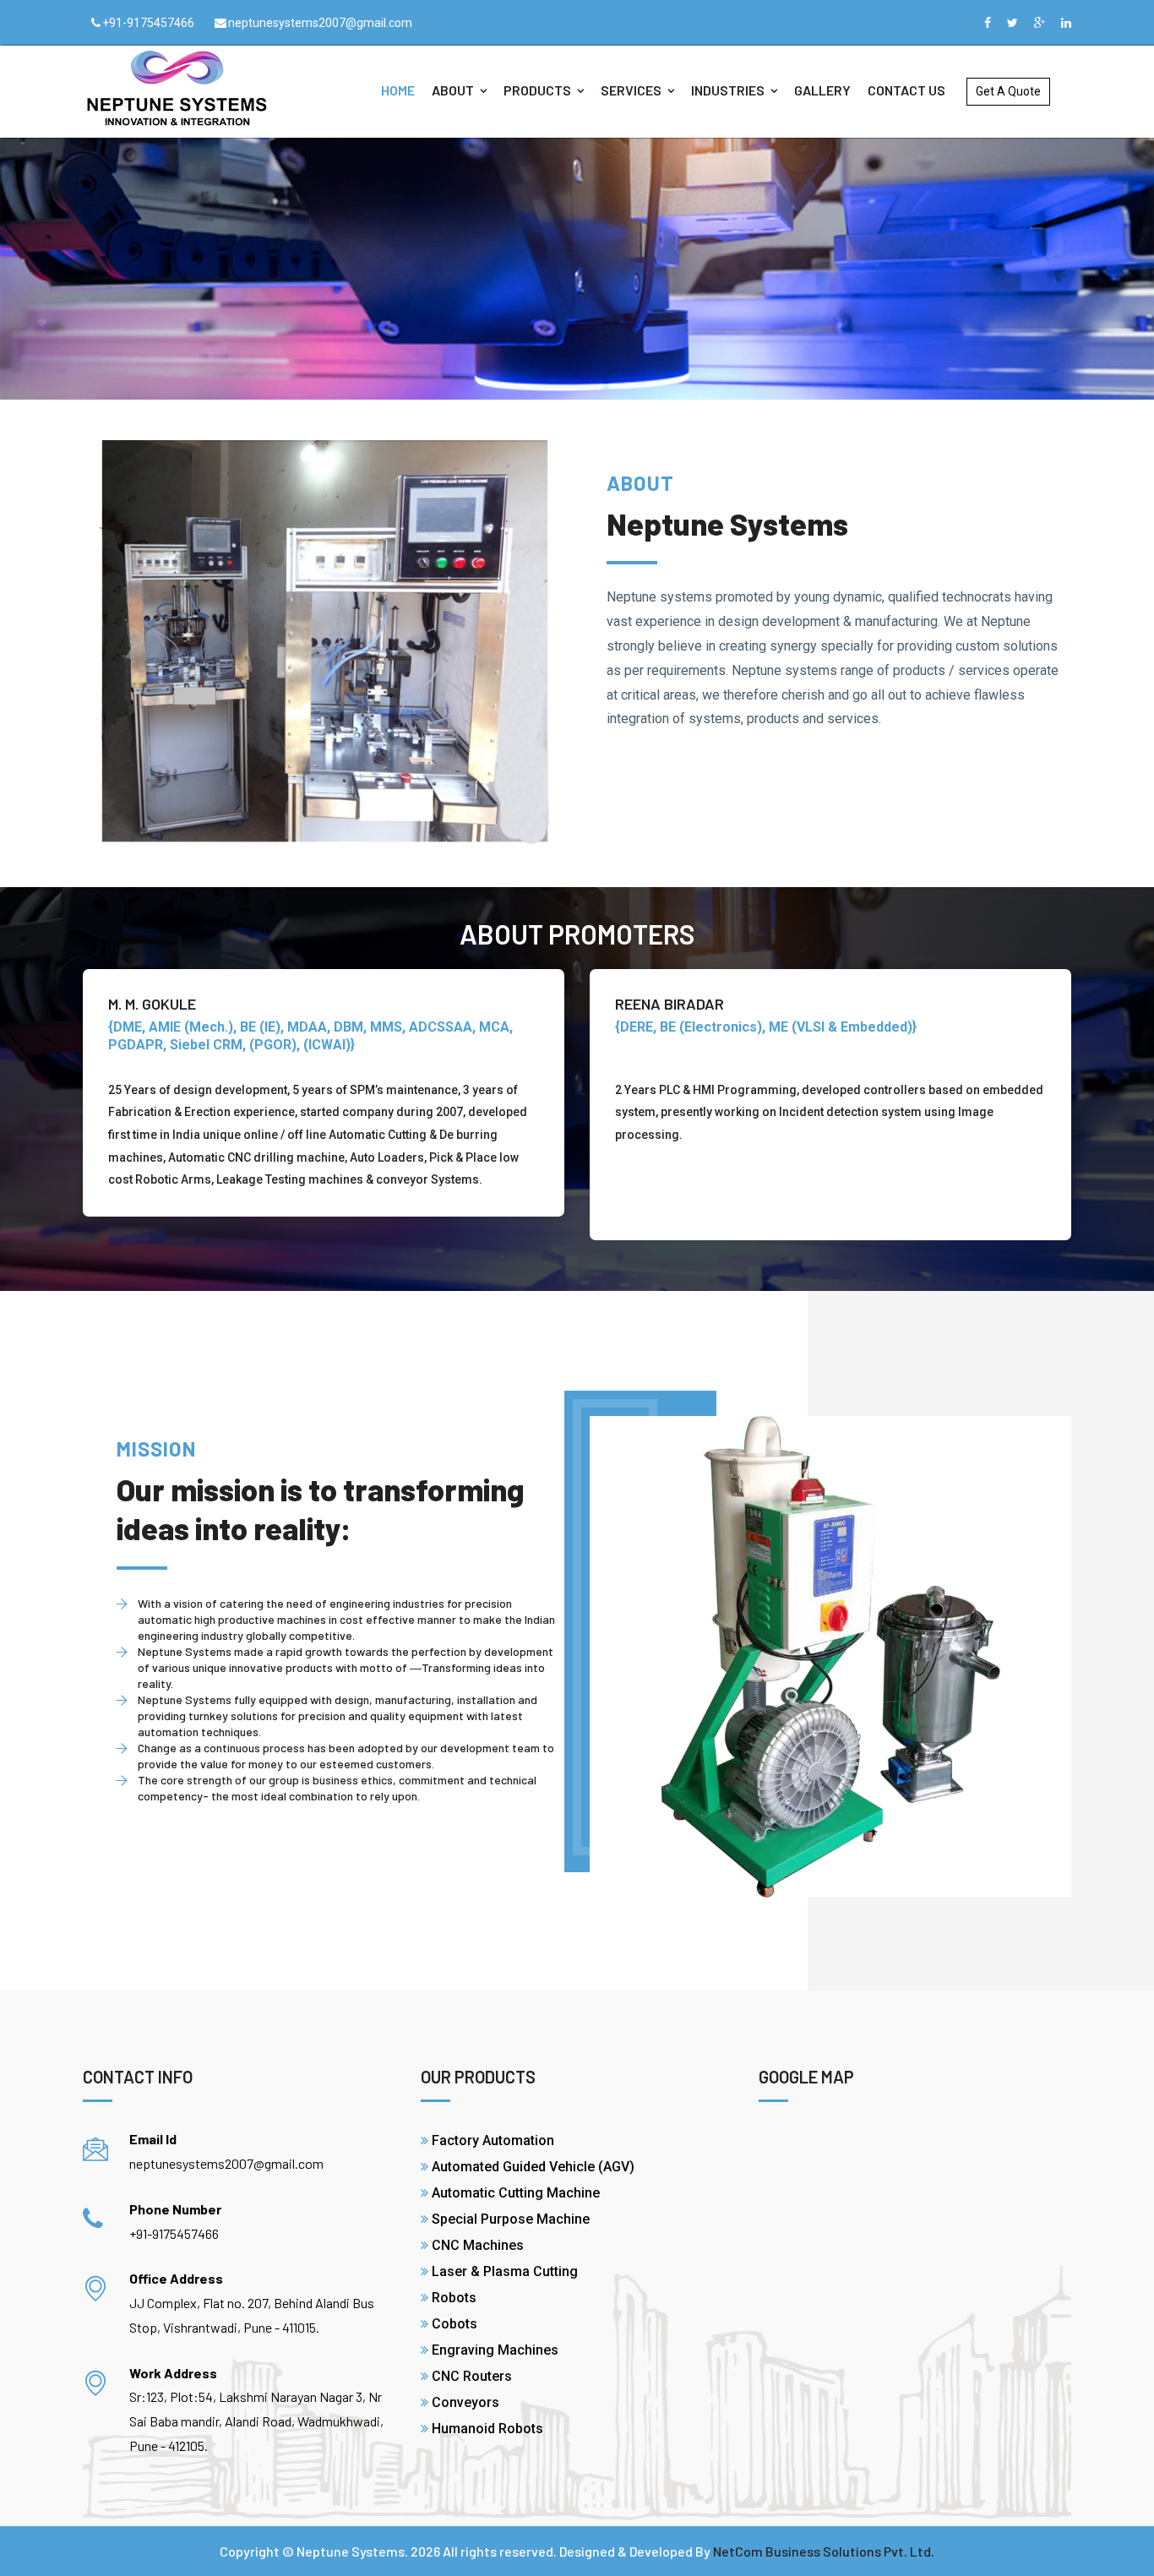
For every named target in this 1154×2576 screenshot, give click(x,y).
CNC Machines (478, 2245)
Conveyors (465, 2402)
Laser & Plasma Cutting (505, 2271)
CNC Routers (472, 2376)
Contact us (906, 90)
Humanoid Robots (487, 2429)
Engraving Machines (495, 2350)
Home (398, 90)
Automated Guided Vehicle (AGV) (533, 2167)
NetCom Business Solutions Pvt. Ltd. (824, 2551)
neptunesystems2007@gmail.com (320, 23)
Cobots (455, 2324)
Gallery (822, 90)
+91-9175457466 (148, 23)
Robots (454, 2298)
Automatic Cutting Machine (516, 2193)
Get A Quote (1008, 91)
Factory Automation (493, 2140)
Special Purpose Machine (511, 2219)
